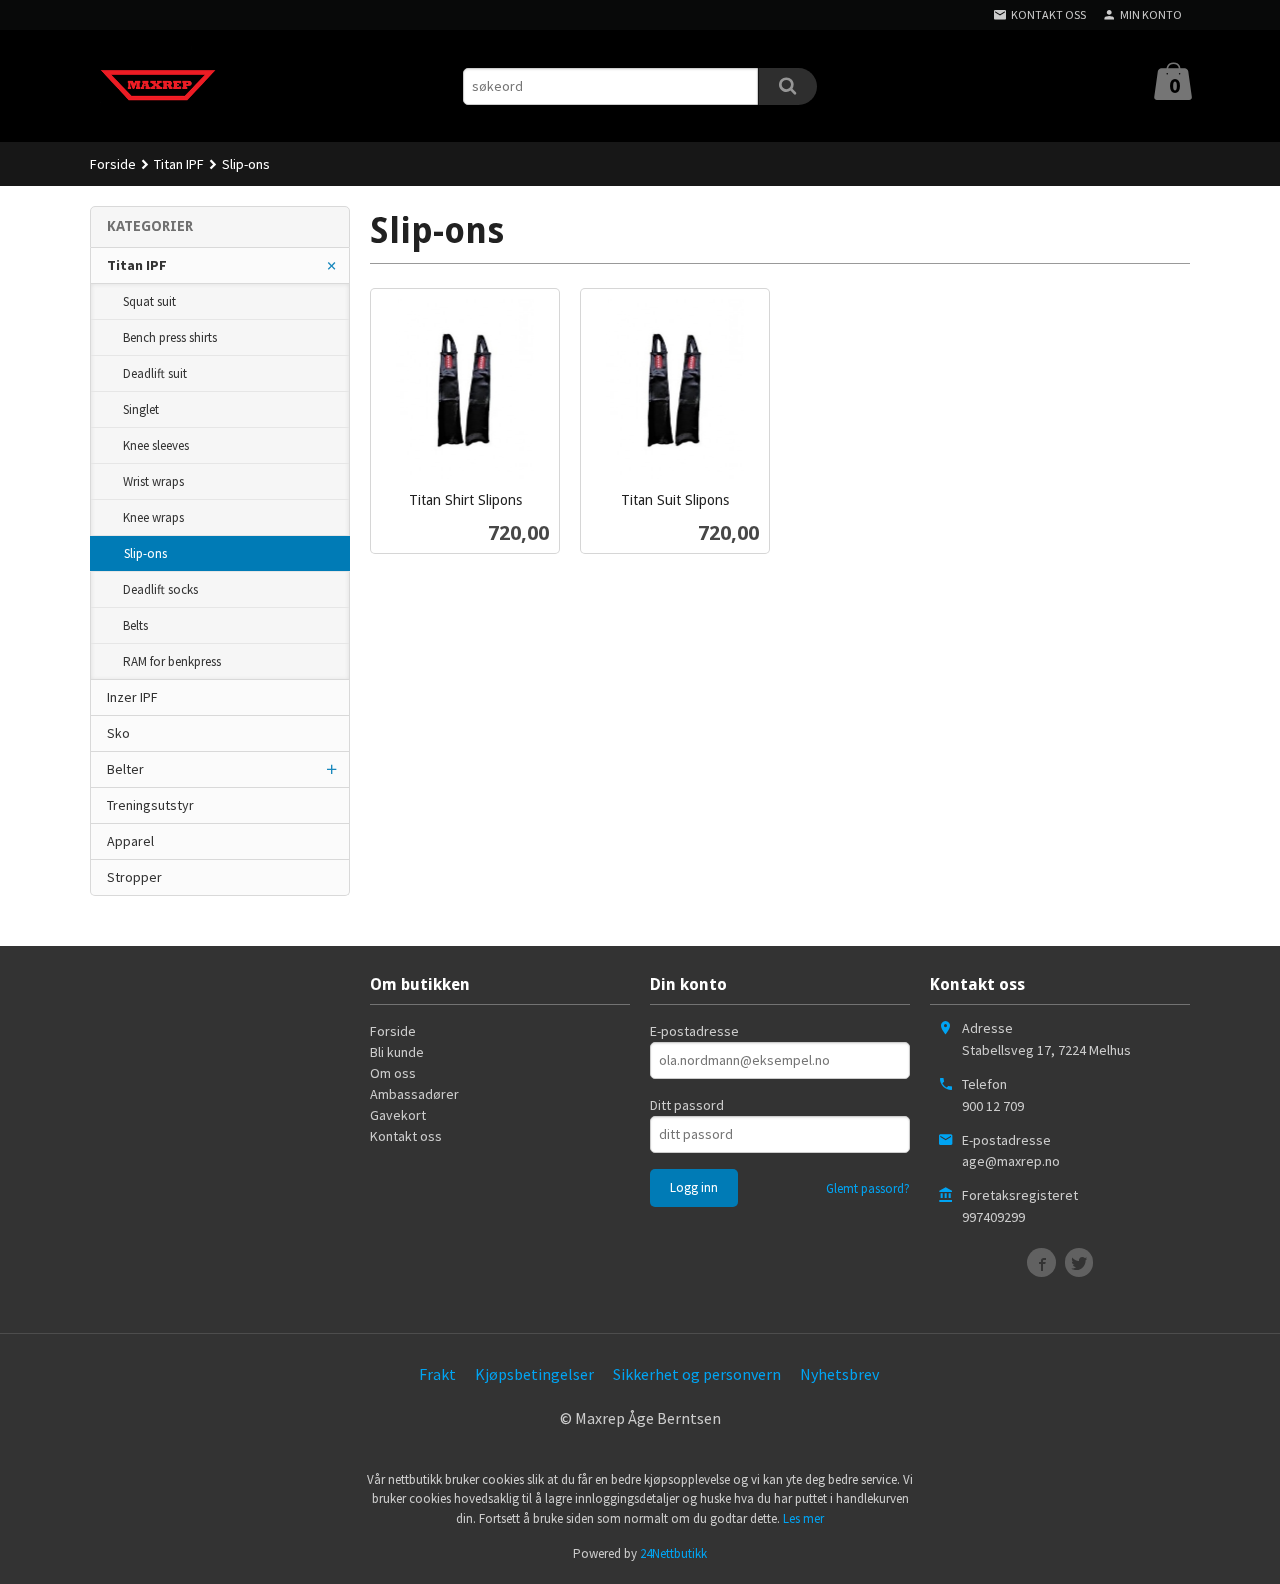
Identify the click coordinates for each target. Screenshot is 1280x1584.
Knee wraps (153, 517)
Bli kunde (397, 1052)
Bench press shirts (170, 337)
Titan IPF (137, 265)
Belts (135, 625)
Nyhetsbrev (839, 1374)
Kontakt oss (406, 1136)
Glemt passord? (868, 1188)
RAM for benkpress (172, 661)
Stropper (134, 877)
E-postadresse (694, 1031)
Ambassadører (414, 1094)
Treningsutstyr (150, 805)
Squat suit (149, 301)
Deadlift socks (160, 589)
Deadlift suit (155, 373)
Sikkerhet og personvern (697, 1374)
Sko (118, 733)
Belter (125, 769)
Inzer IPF (132, 697)
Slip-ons (145, 553)
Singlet (141, 409)
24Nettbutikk (673, 1553)
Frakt (437, 1374)
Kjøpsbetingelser (534, 1374)
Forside (113, 164)
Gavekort (398, 1115)
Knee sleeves (156, 445)
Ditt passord (687, 1105)
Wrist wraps (153, 481)
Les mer (803, 1518)
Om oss (393, 1073)
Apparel (130, 841)
